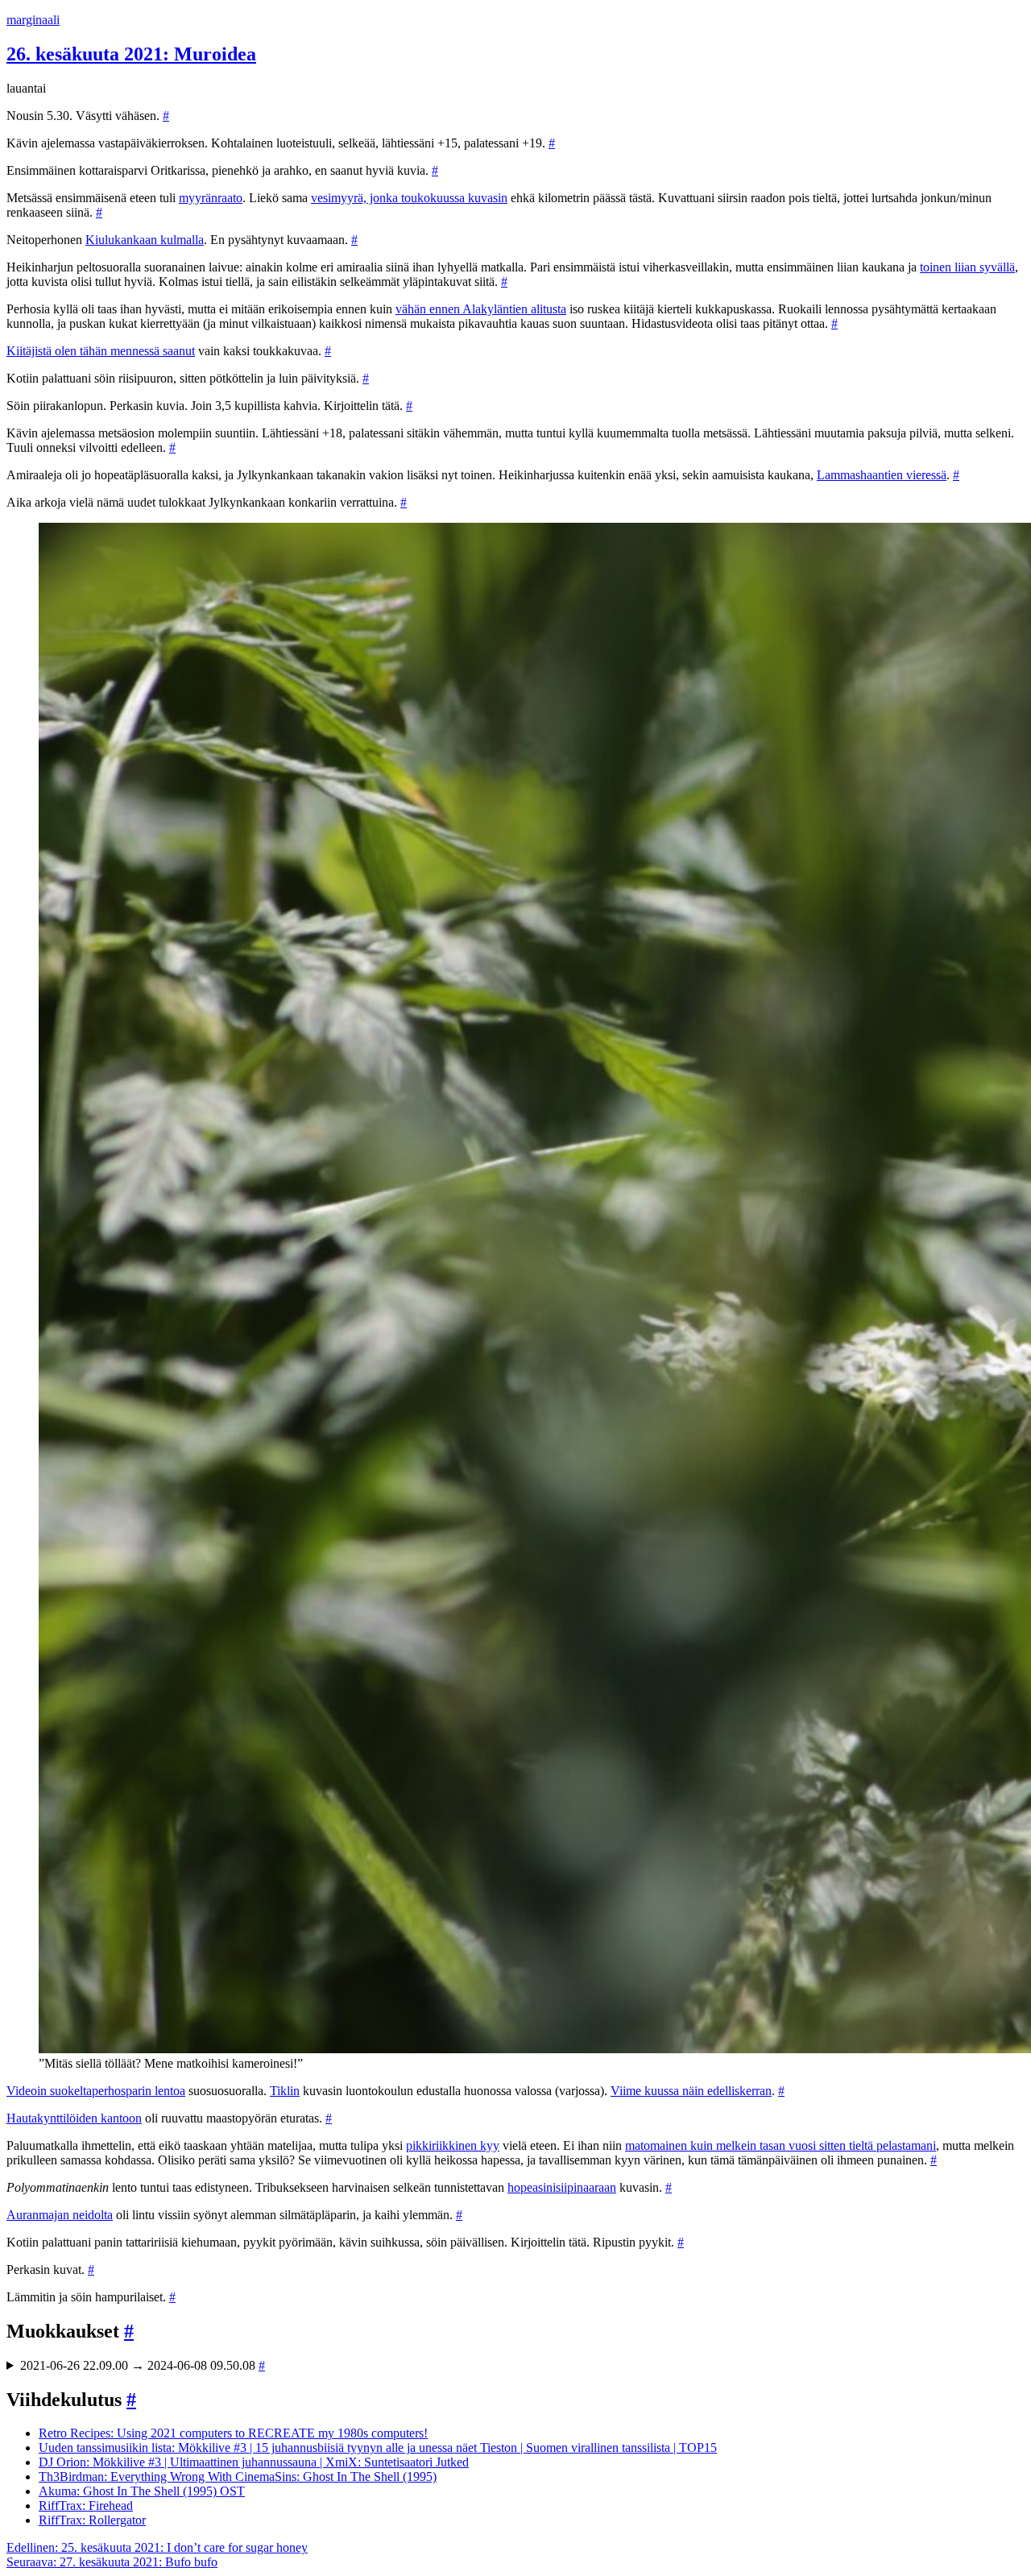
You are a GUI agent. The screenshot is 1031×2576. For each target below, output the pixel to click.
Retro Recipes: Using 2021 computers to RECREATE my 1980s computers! (233, 2433)
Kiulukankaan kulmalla (145, 240)
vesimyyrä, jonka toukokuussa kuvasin (409, 198)
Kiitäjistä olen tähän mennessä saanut (101, 351)
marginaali (33, 20)
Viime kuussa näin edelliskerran (691, 2091)
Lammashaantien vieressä (882, 475)
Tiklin (285, 2091)
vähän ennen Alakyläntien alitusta (481, 309)
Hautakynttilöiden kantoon (74, 2118)
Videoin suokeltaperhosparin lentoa (96, 2091)
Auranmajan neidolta (60, 2215)
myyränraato (211, 198)
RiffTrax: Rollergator (92, 2520)
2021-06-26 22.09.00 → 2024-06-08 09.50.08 (143, 2365)
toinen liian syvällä (967, 267)
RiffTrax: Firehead (86, 2506)
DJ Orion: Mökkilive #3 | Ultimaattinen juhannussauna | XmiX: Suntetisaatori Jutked (254, 2462)
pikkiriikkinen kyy (453, 2145)
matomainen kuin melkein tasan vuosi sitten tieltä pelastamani (780, 2145)
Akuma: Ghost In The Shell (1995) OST (142, 2491)
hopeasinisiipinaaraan (562, 2187)
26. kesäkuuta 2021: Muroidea (131, 54)
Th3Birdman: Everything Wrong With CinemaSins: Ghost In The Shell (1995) (238, 2477)
